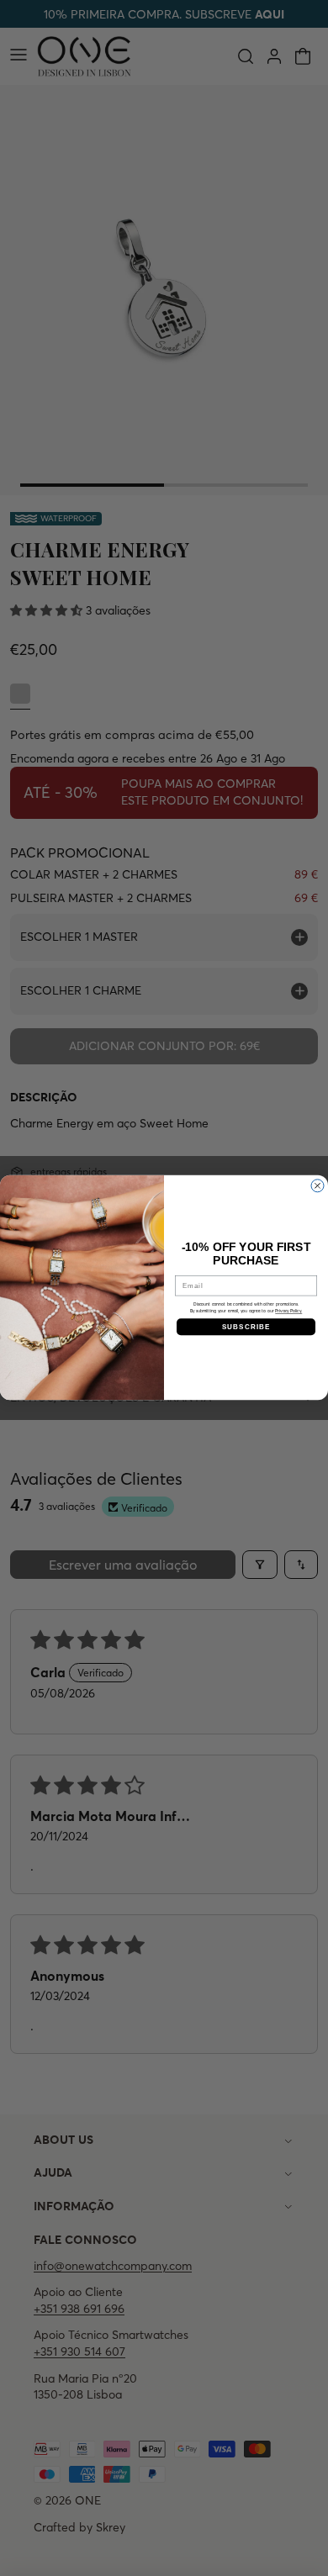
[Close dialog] (317, 1186)
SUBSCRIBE (246, 1327)
